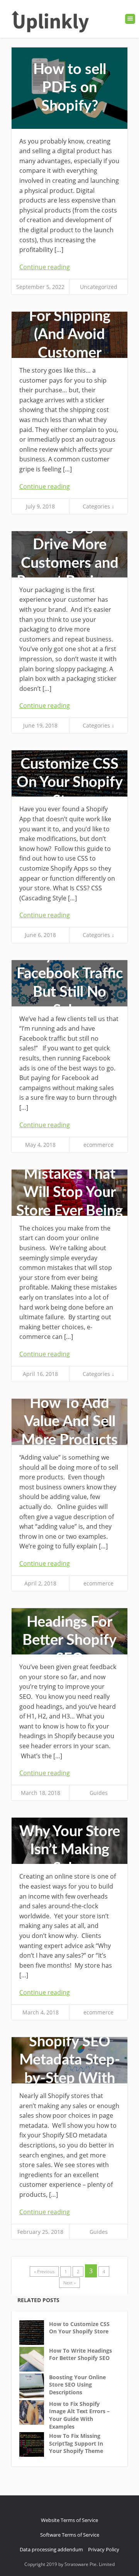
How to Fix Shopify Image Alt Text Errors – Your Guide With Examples (79, 2415)
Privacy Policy (104, 2549)
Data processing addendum (51, 2549)
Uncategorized (99, 287)
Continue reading (45, 267)
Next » (69, 2283)
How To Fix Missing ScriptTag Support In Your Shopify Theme (76, 2443)
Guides (99, 1793)
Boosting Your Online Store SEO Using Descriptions (77, 2385)
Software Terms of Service (70, 2535)
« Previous (44, 2271)
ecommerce (98, 1145)
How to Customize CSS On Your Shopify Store (79, 2328)
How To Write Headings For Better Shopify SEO (81, 2354)
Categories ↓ (98, 506)
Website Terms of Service (69, 2520)
